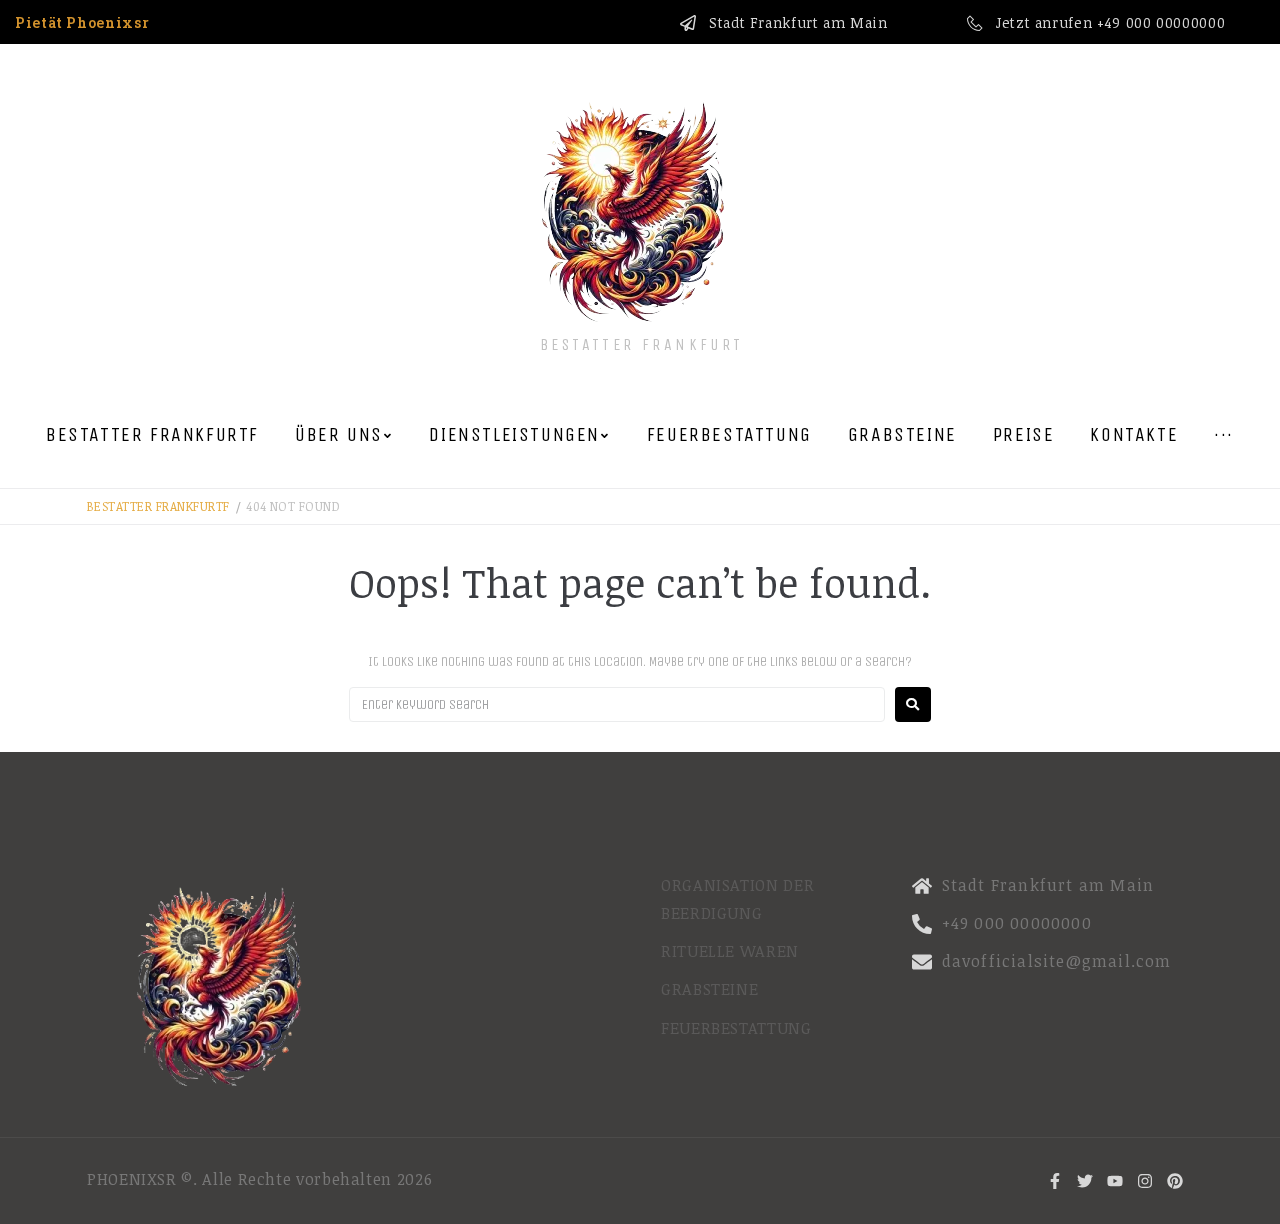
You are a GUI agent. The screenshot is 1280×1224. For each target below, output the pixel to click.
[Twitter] (1085, 1181)
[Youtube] (1115, 1181)
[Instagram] (1145, 1181)
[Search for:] (617, 704)
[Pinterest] (1175, 1181)
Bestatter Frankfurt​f (158, 506)
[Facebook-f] (1055, 1181)
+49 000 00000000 (1161, 22)
